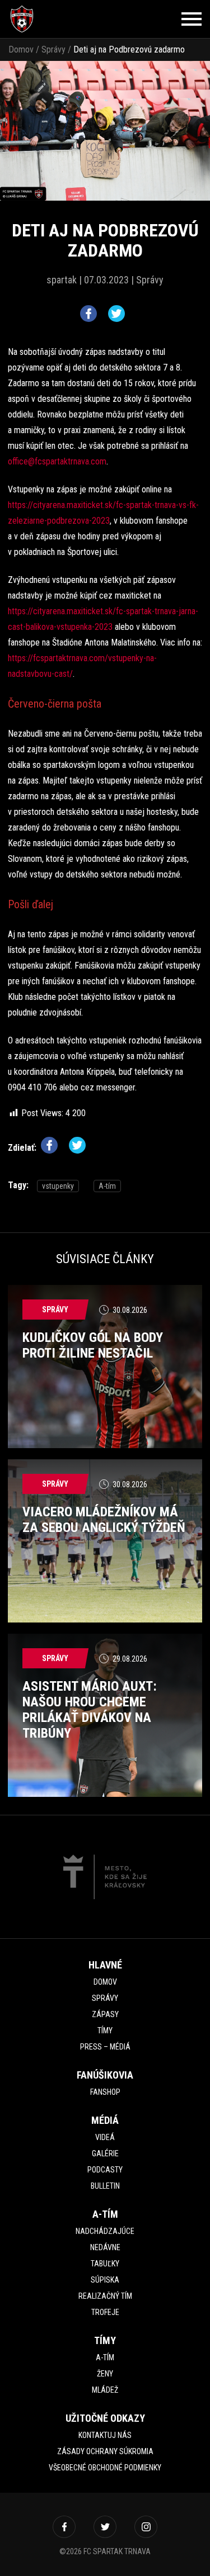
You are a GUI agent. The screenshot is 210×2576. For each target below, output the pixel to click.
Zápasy (105, 2014)
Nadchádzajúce (105, 2231)
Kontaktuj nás (105, 2435)
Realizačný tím (105, 2296)
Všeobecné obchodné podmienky (105, 2468)
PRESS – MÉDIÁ (105, 2047)
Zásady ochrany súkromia (105, 2451)
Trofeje (105, 2312)
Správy (53, 49)
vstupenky (58, 1186)
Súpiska (105, 2280)
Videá (105, 2137)
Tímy (105, 2031)
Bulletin (105, 2186)
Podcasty (105, 2170)
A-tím (107, 1186)
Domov (21, 49)
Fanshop (105, 2092)
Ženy (105, 2374)
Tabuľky (105, 2264)
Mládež (105, 2390)
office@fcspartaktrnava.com (57, 461)
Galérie (105, 2153)
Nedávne (105, 2247)
